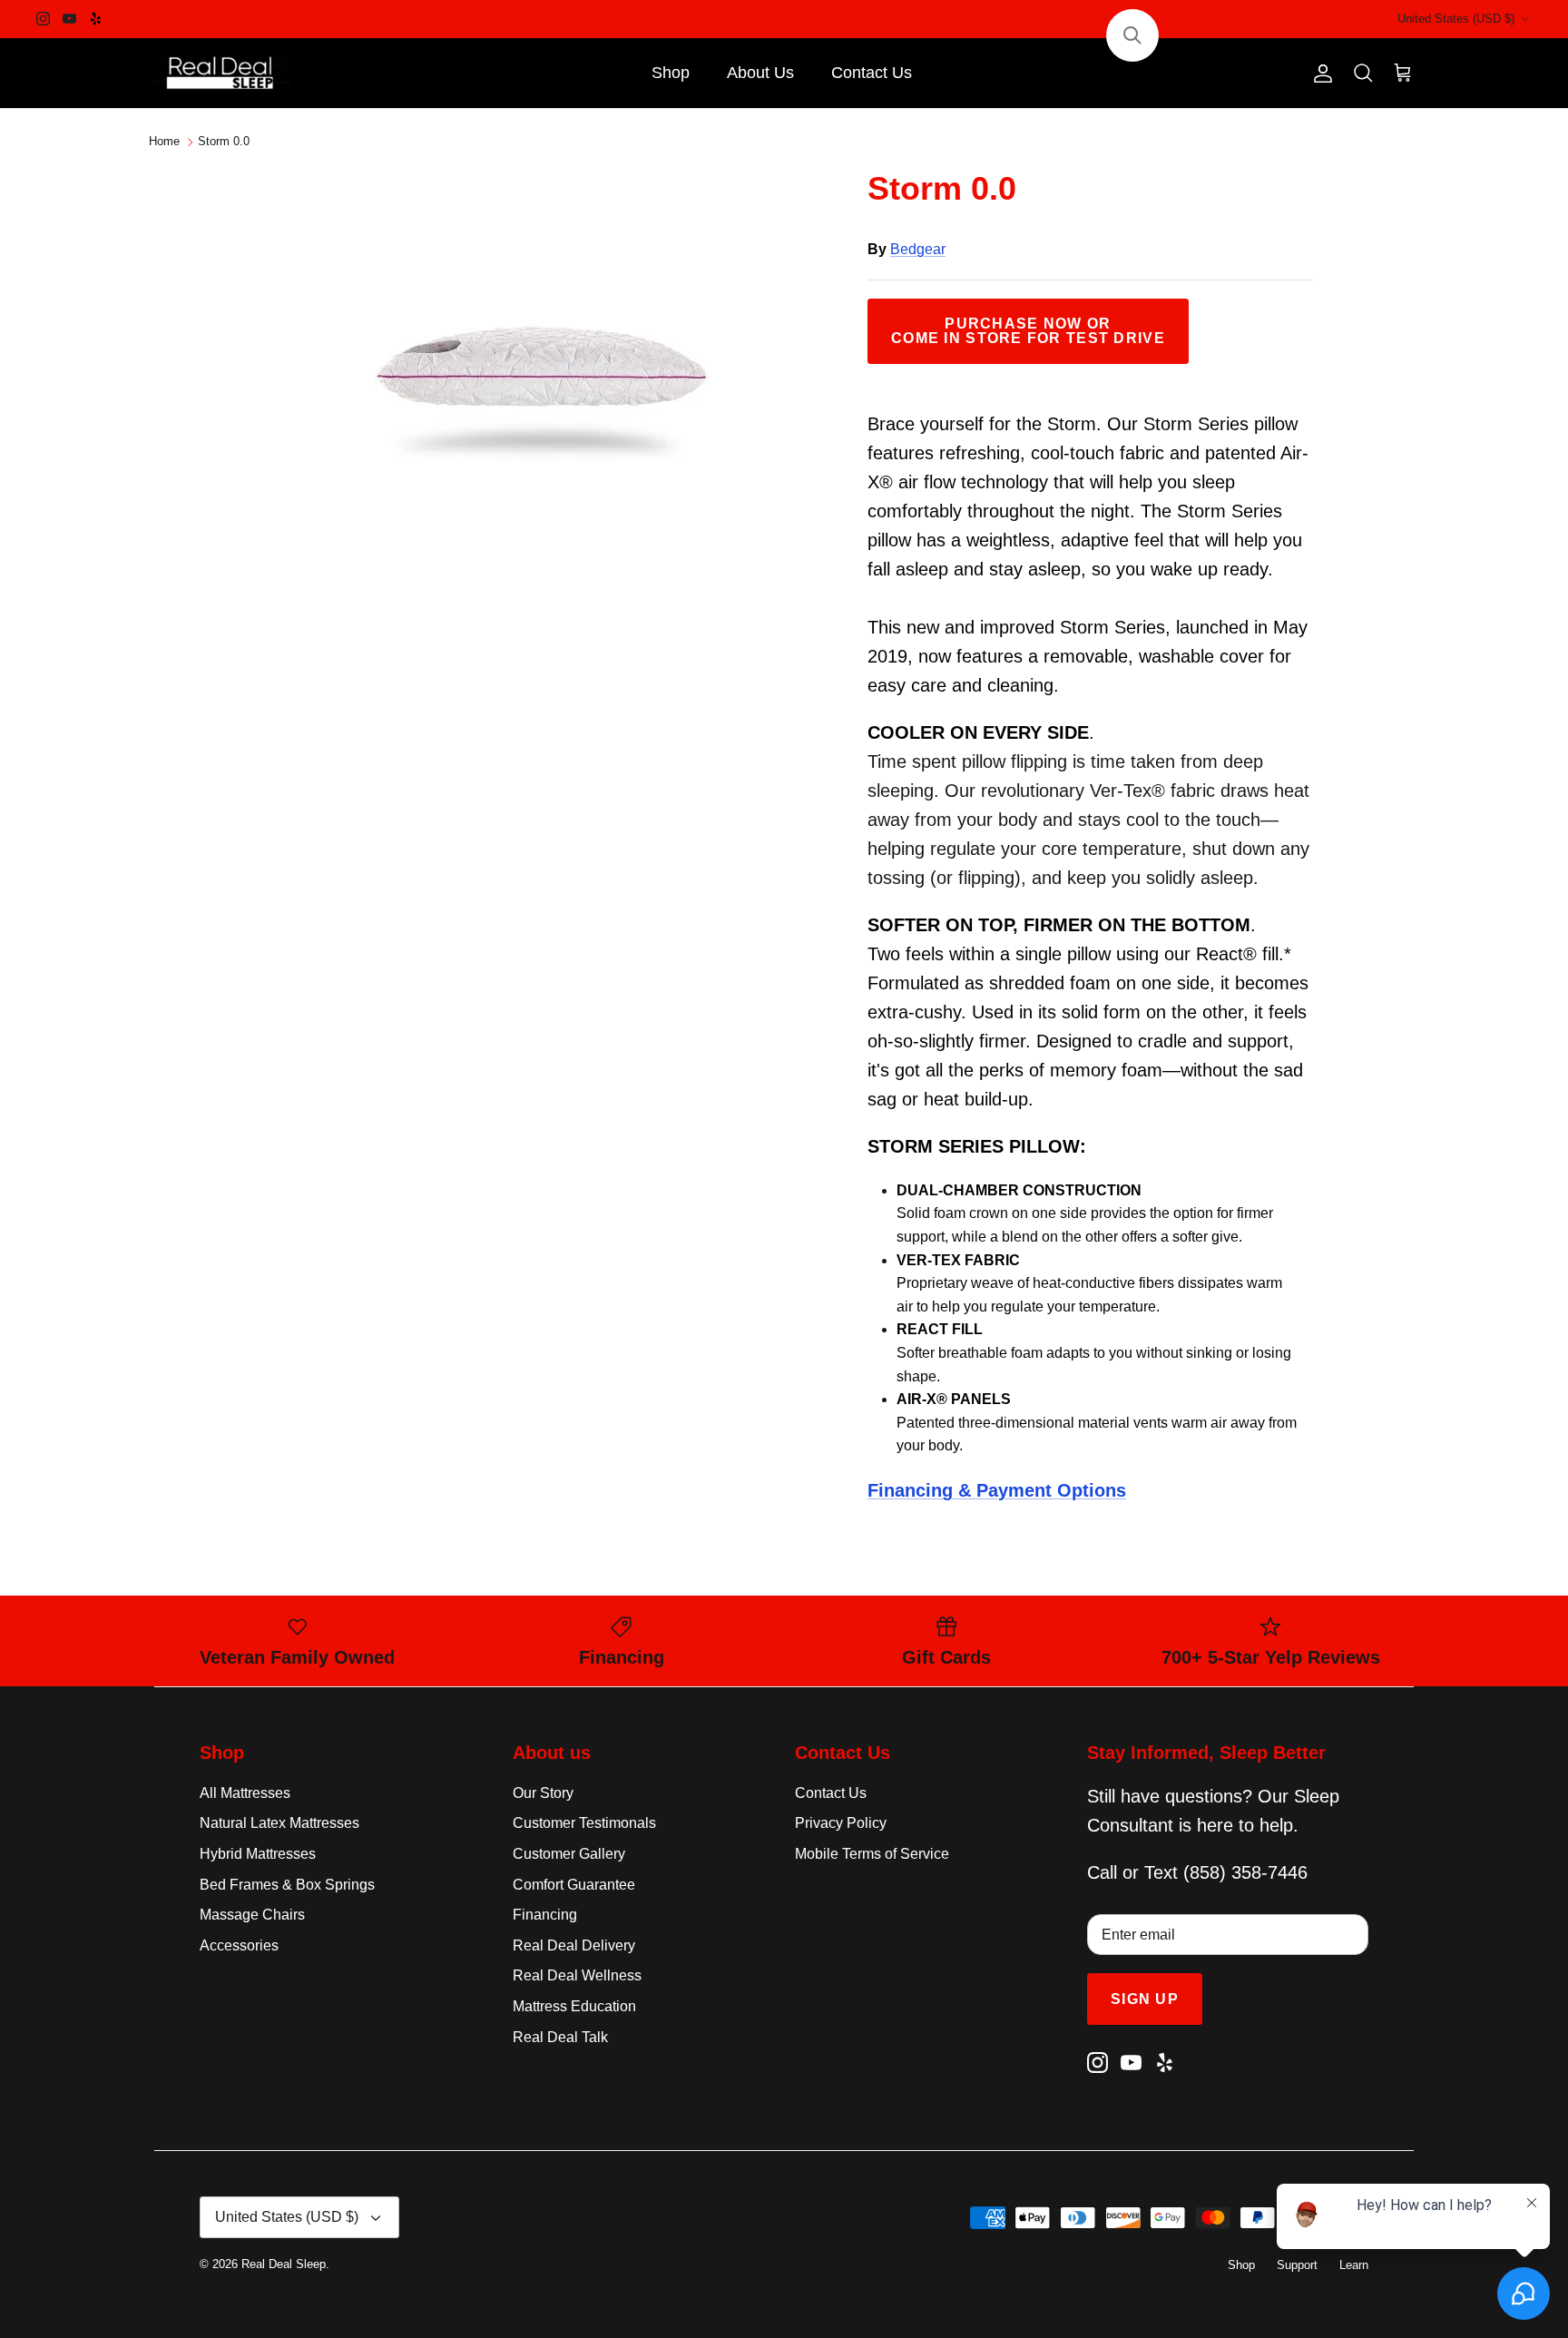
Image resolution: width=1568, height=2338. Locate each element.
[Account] (1319, 74)
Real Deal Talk (560, 2037)
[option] (542, 350)
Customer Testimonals (584, 1823)
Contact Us (872, 73)
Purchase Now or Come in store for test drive (1028, 331)
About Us (760, 73)
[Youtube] (69, 19)
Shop (671, 73)
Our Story (543, 1793)
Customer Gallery (569, 1854)
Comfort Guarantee (574, 1885)
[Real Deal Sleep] (222, 74)
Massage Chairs (252, 1915)
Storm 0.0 (224, 142)
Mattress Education (574, 2006)
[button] (1132, 35)
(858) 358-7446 (1245, 1872)
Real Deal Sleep (284, 2264)
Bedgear (918, 249)
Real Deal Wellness (577, 1975)
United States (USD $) (1456, 19)
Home (164, 142)
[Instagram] (43, 19)
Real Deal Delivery (574, 1945)
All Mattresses (245, 1793)
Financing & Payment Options (997, 1490)
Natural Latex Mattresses (279, 1823)
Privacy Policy (841, 1823)
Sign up (1145, 1999)
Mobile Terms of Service (872, 1854)
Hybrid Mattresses (258, 1854)
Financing (545, 1915)
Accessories (239, 1945)
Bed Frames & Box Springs (287, 1885)
